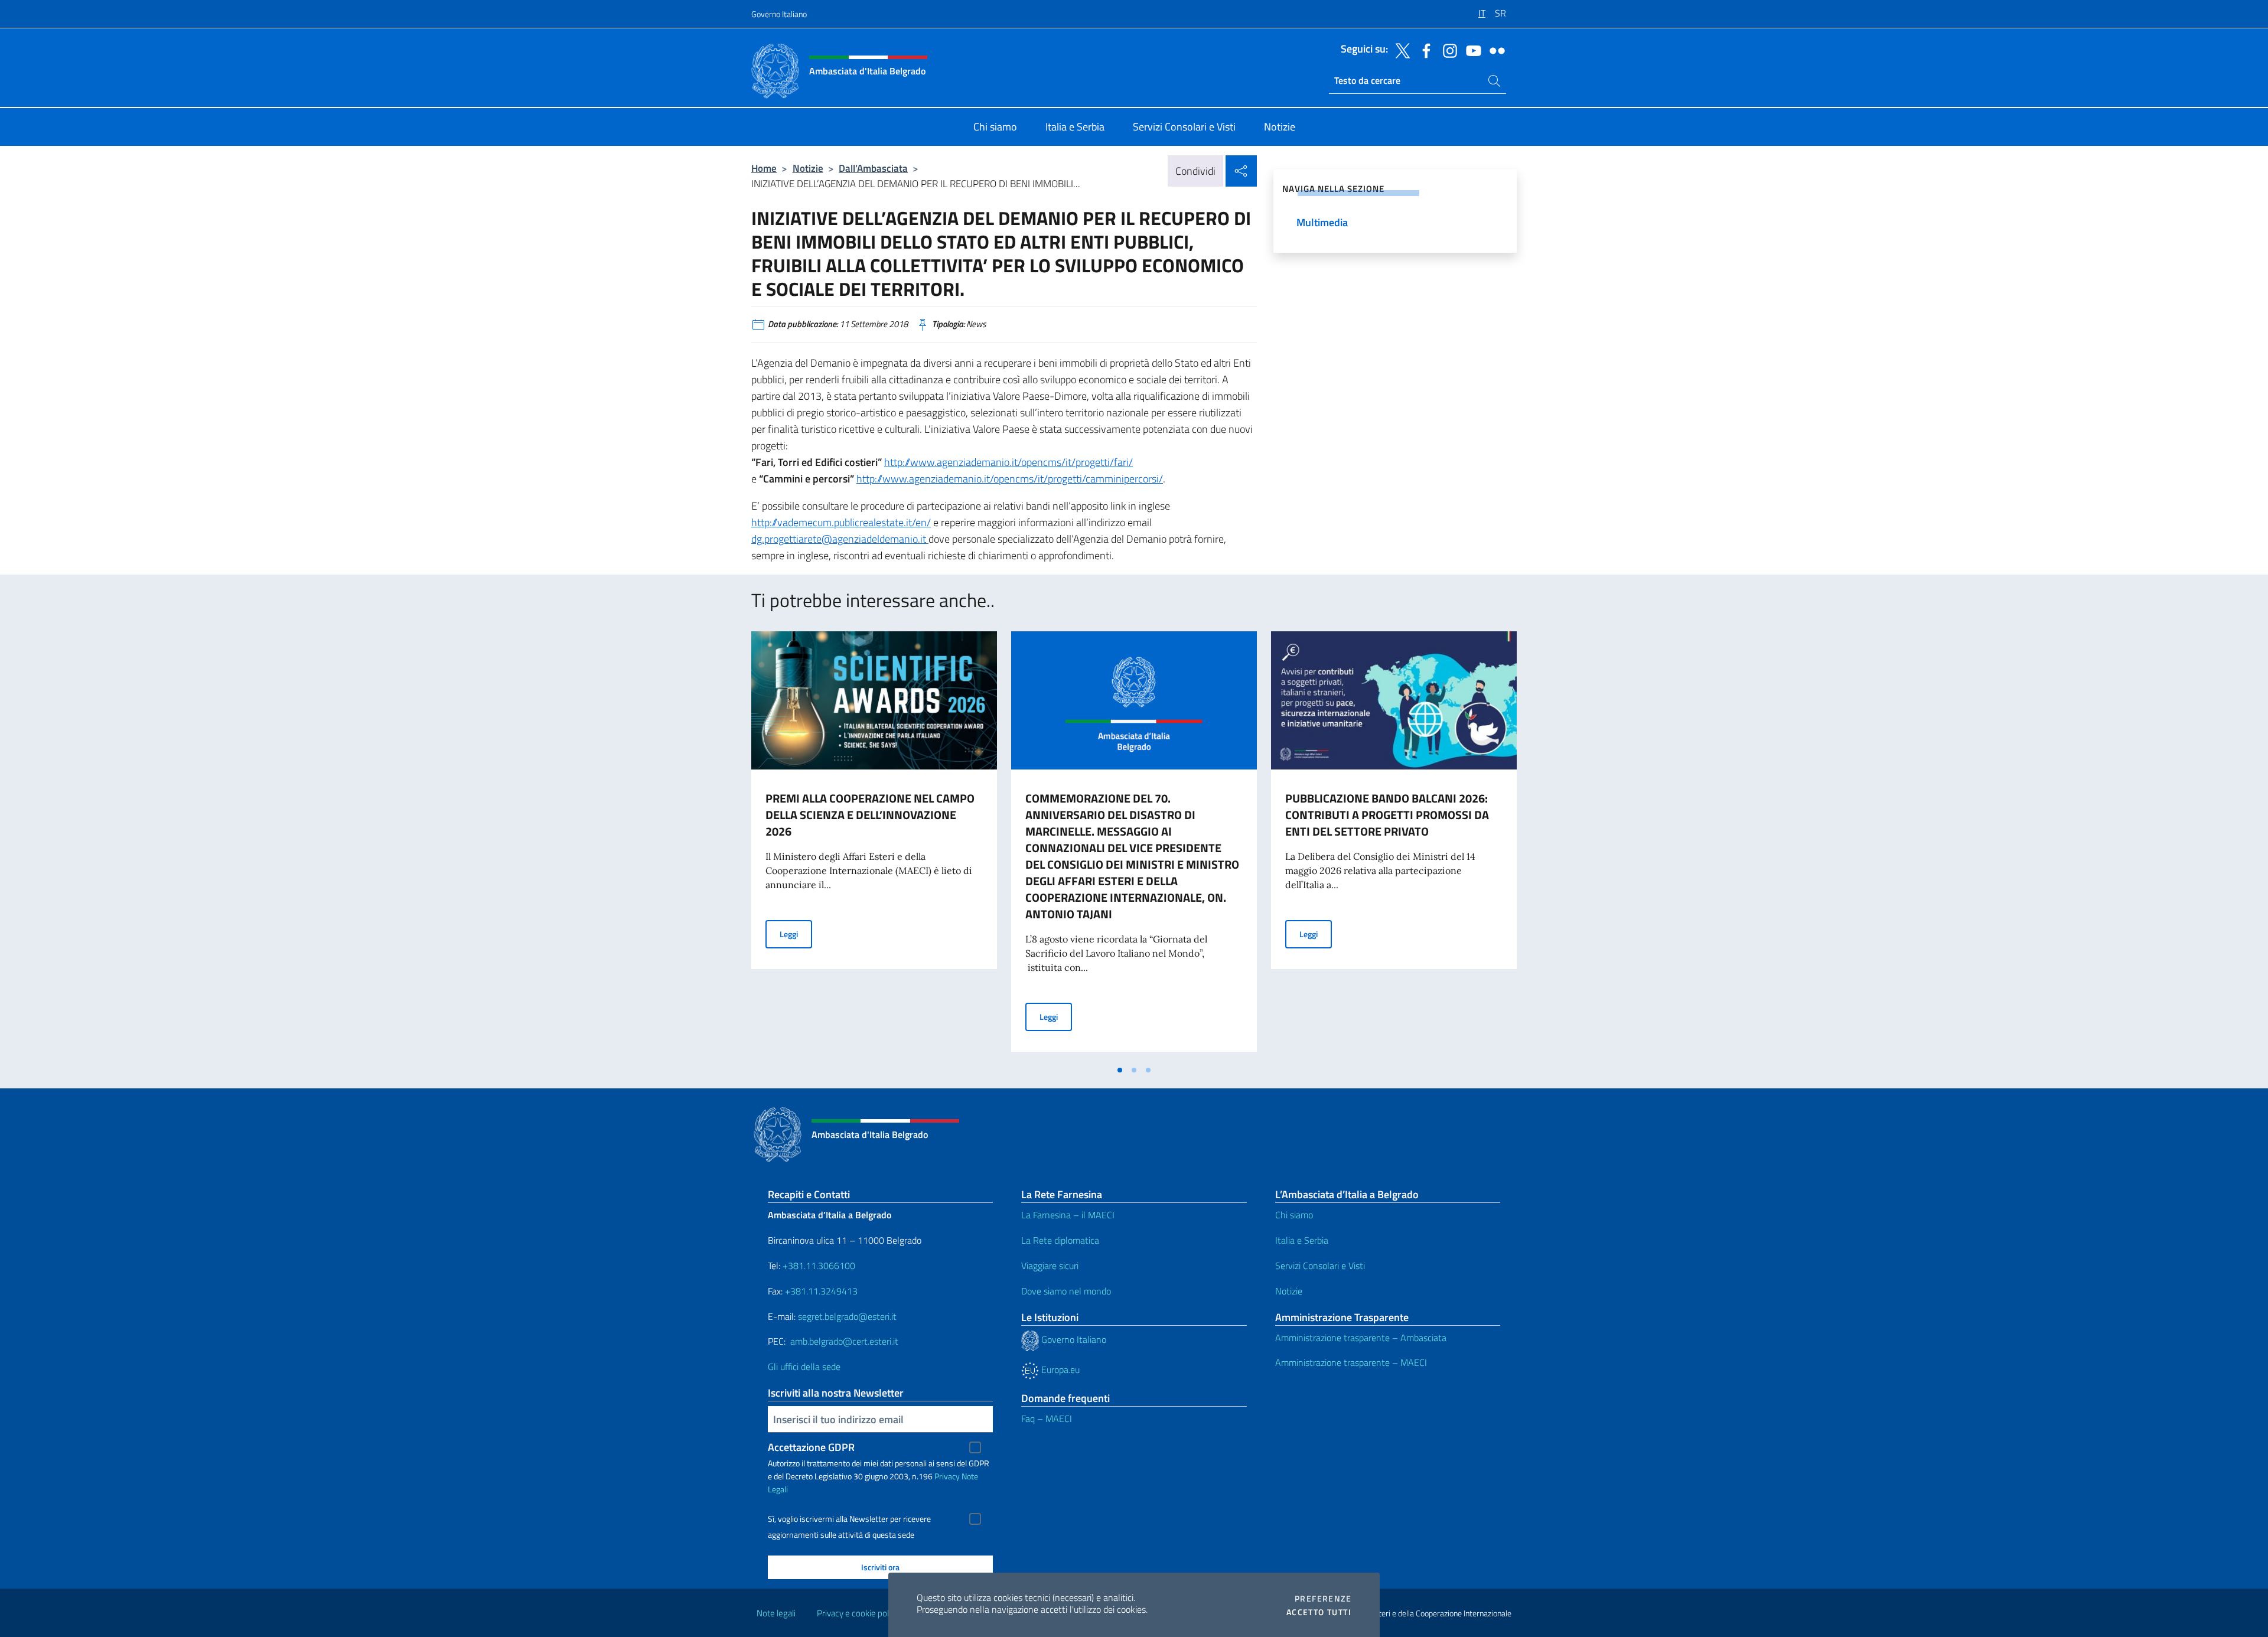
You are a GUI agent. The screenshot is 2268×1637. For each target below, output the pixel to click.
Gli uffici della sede (804, 1367)
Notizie (808, 168)
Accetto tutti (1319, 1612)
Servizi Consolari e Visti (1320, 1266)
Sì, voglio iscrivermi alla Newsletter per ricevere (849, 1519)
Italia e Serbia (1302, 1240)
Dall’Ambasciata (873, 168)
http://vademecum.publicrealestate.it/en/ (841, 522)
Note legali (776, 1613)
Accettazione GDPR (811, 1447)
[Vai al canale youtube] (1471, 50)
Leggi (796, 934)
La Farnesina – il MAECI (1068, 1215)
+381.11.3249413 (821, 1291)
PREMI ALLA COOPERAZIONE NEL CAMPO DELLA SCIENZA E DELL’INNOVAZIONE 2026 (870, 815)
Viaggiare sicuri (1050, 1266)
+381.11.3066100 (819, 1266)
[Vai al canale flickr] (1494, 50)
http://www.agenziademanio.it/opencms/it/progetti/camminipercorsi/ (1010, 479)
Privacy (947, 1476)
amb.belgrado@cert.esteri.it (844, 1341)
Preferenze (1323, 1599)
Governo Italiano (779, 14)
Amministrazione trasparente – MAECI (1351, 1362)
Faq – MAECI (1047, 1418)
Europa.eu (1059, 1369)
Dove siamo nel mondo (1066, 1291)
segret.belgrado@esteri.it (847, 1316)
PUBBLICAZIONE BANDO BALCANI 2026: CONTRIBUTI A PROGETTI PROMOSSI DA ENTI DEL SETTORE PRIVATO (1387, 815)
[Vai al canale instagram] (1447, 50)
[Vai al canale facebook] (1423, 50)
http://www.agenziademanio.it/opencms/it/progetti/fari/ (1008, 462)
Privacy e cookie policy (858, 1613)
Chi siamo (1294, 1215)
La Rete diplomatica (1060, 1240)
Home (764, 168)
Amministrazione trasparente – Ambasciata (1361, 1338)
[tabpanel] (874, 845)
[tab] (1120, 1070)
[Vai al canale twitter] (1400, 50)
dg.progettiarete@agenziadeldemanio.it (840, 539)
